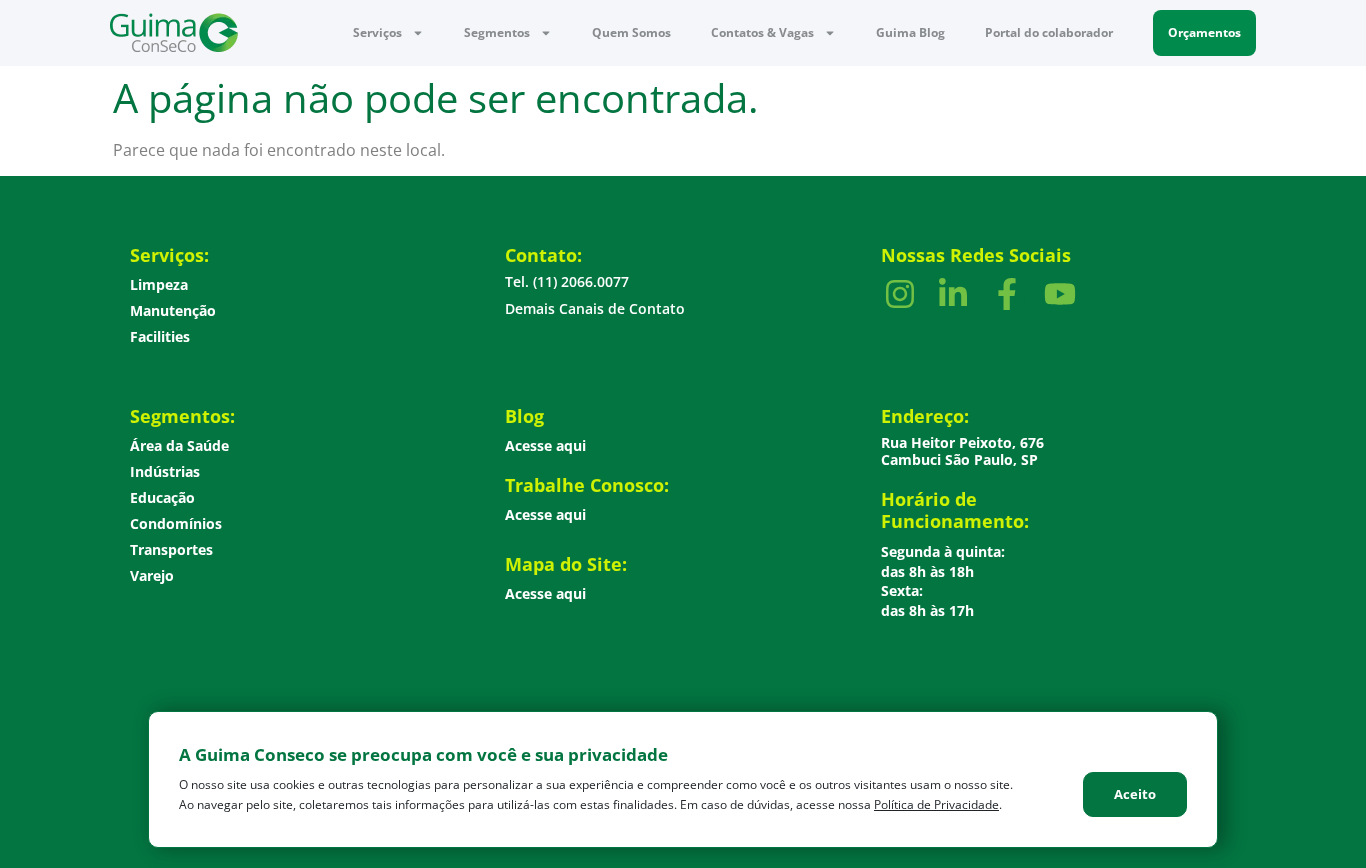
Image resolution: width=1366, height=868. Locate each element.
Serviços (377, 32)
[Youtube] (1060, 293)
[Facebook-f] (1006, 293)
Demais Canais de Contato (595, 308)
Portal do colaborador (1049, 32)
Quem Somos (631, 32)
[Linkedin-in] (953, 293)
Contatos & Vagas (762, 32)
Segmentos (497, 32)
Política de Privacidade (936, 804)
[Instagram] (900, 293)
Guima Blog (910, 32)
